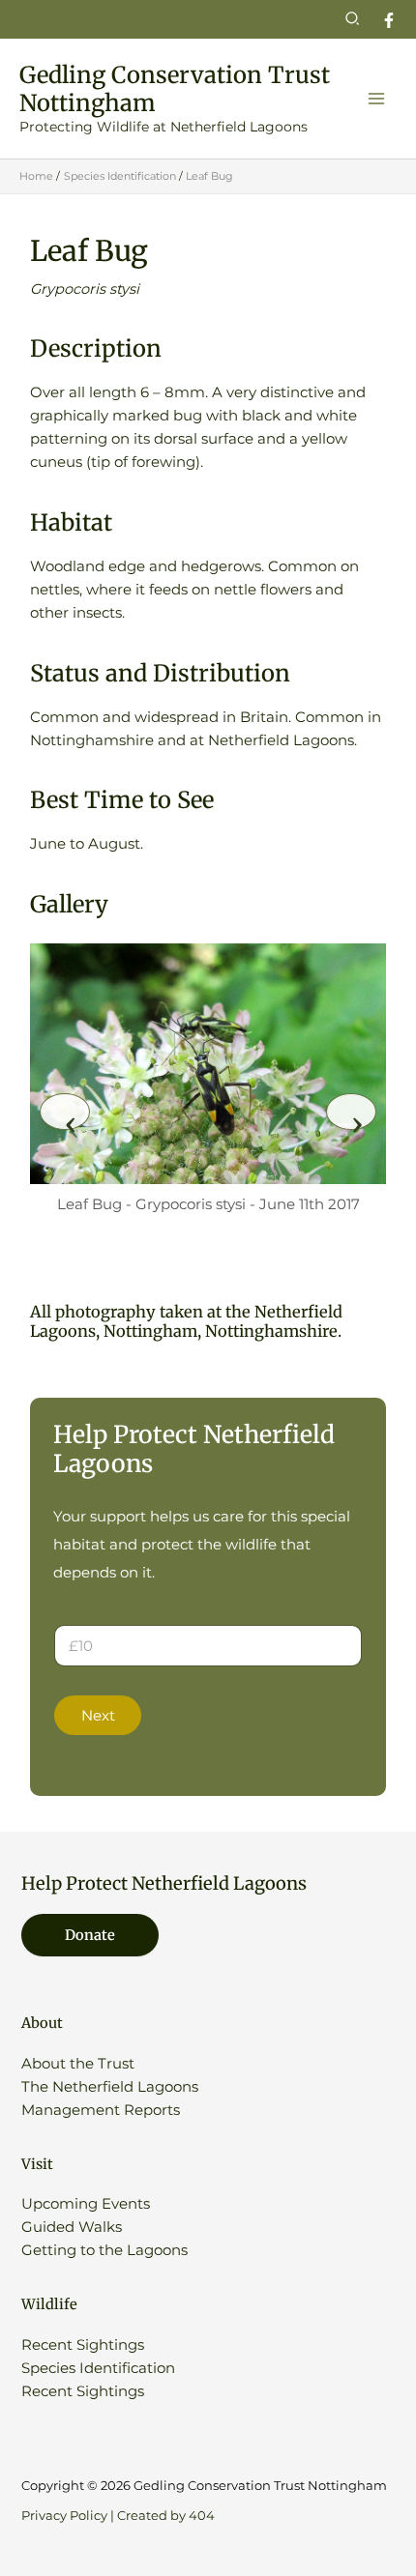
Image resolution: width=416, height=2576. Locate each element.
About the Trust (78, 2064)
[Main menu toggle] (376, 99)
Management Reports (101, 2110)
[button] (353, 19)
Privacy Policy (64, 2516)
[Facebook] (389, 20)
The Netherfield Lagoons (110, 2087)
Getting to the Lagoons (104, 2250)
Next (98, 1716)
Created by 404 (166, 2516)
